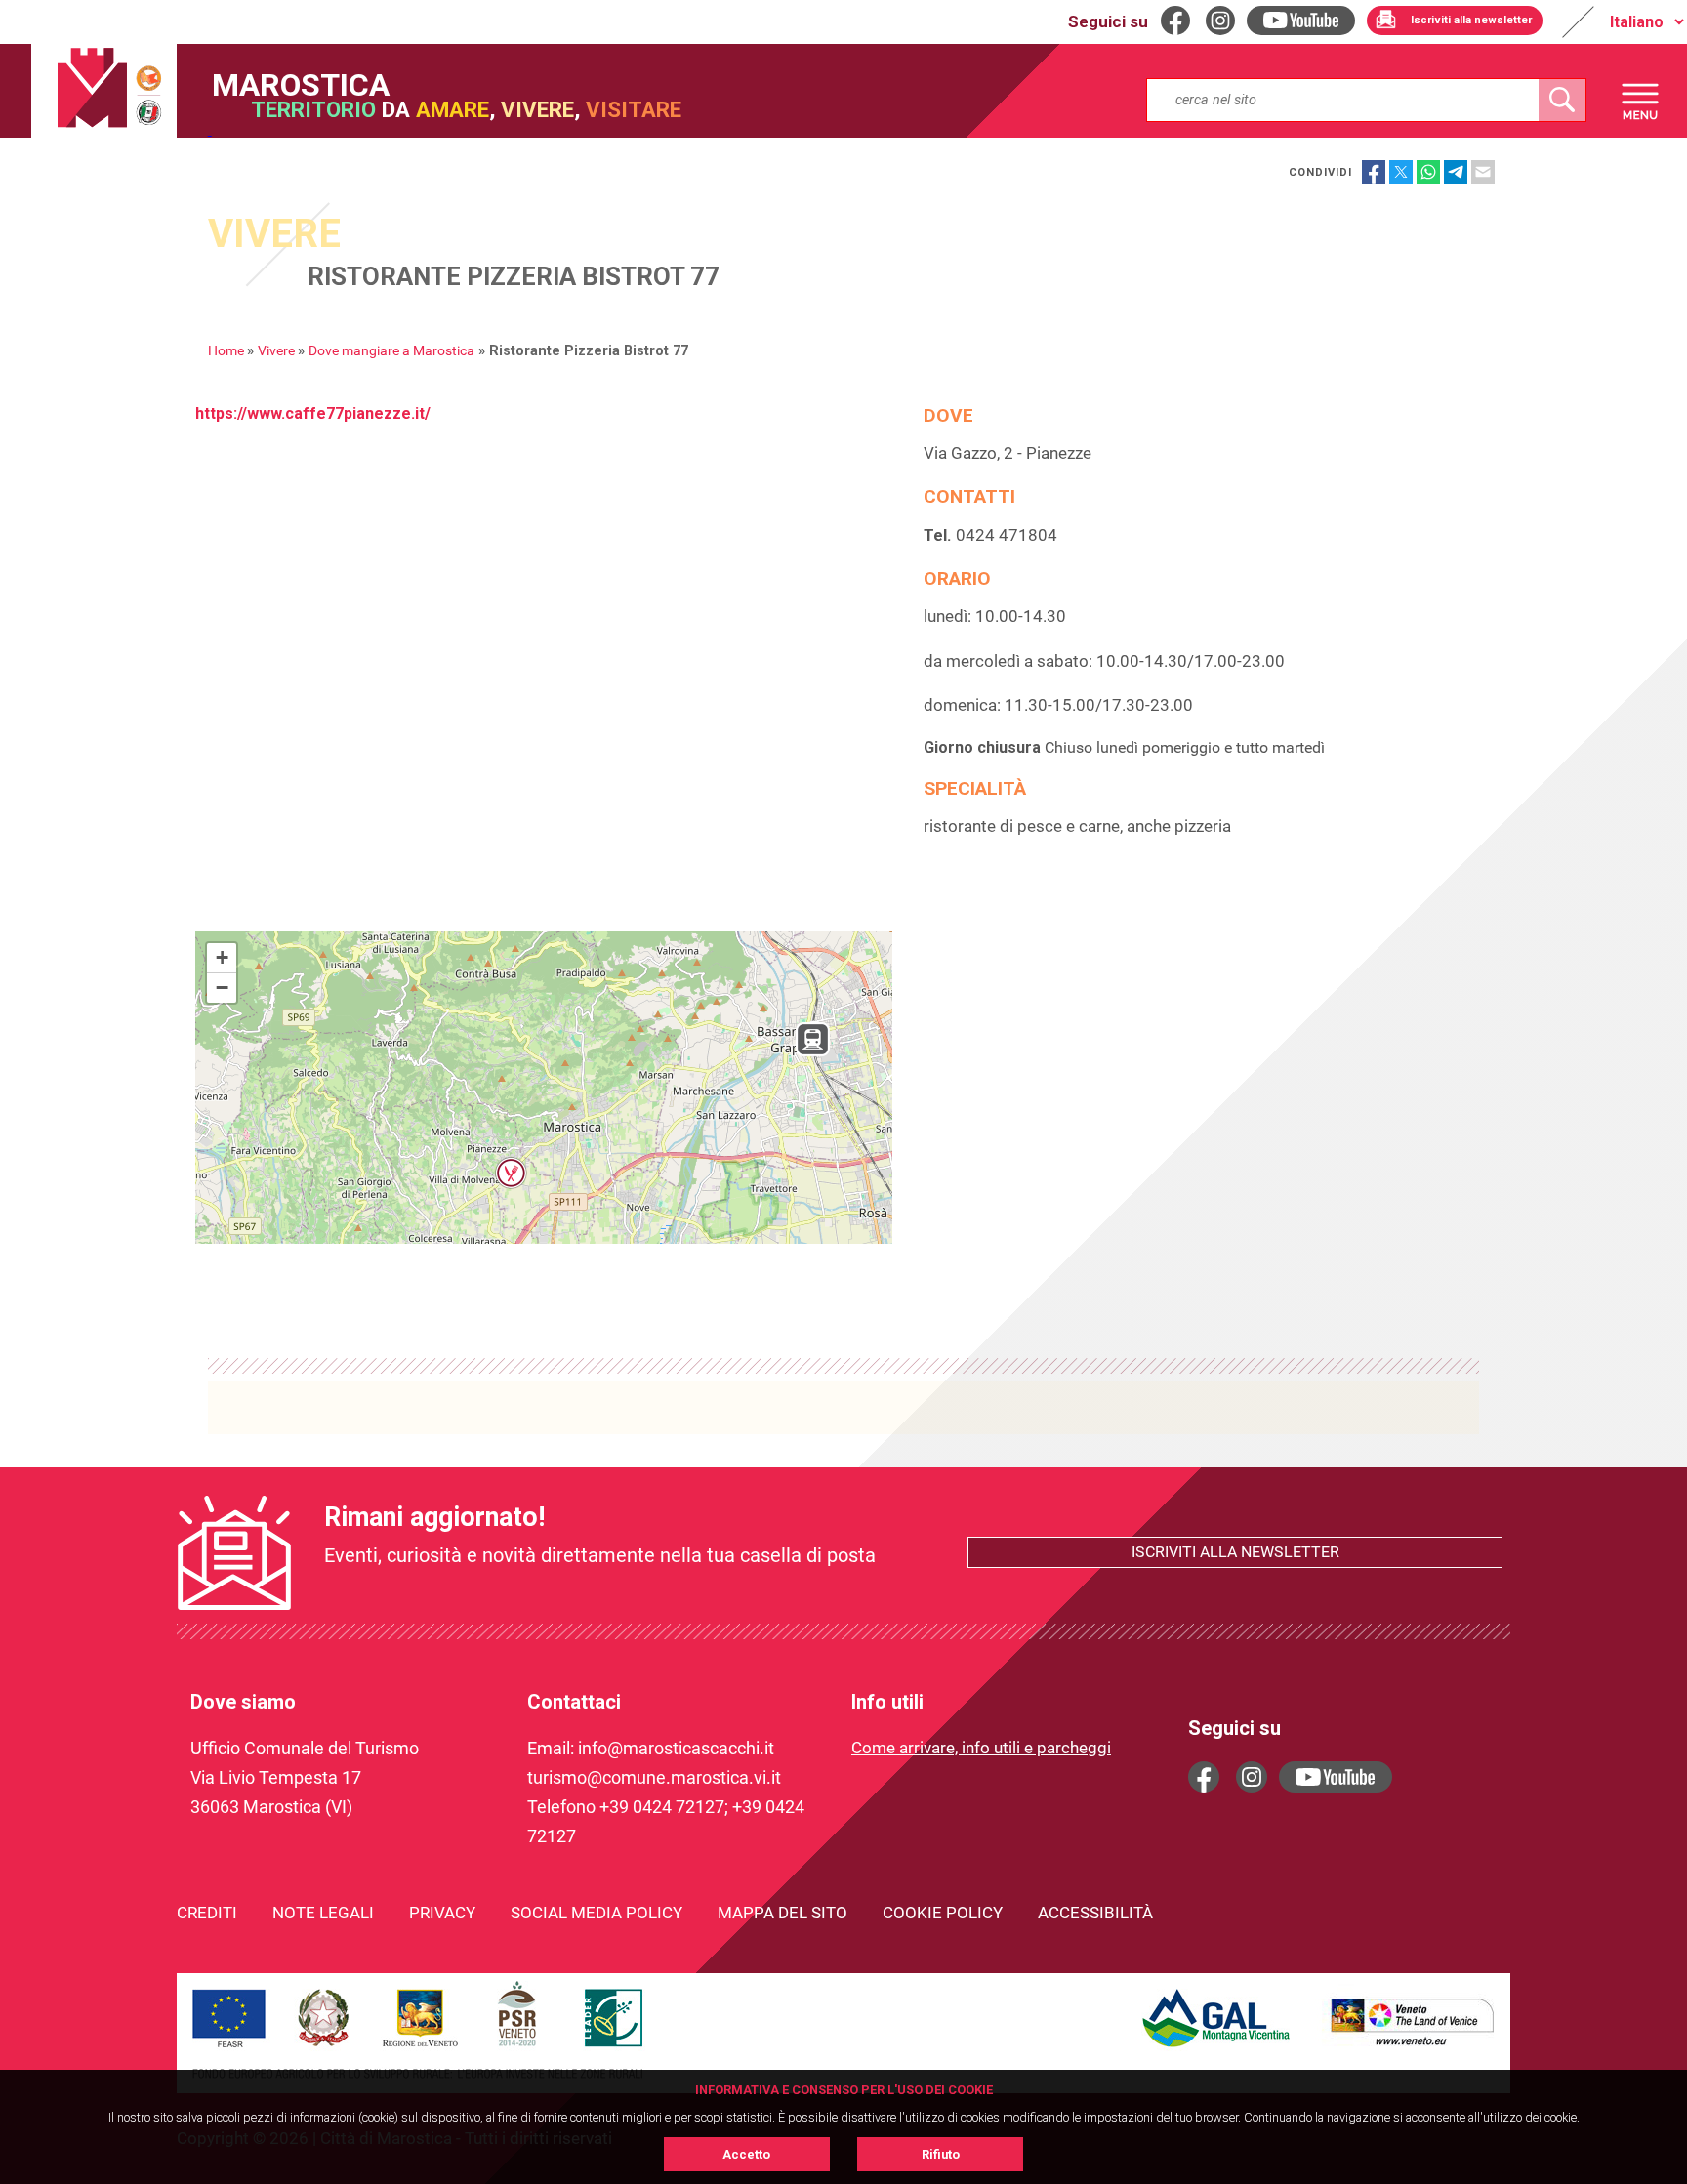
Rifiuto (941, 2154)
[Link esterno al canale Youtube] (1336, 1777)
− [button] (222, 988)
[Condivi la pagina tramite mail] (1483, 172)
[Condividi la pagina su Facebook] (1374, 172)
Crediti (207, 1913)
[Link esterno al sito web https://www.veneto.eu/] (1413, 2048)
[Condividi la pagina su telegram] (1456, 172)
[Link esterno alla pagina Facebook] (1204, 1777)
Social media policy (597, 1913)
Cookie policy (943, 1913)
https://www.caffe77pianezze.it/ (313, 413)
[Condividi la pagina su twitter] (1401, 172)
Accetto (746, 2154)
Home (226, 351)
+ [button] (222, 957)
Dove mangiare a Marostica (391, 351)
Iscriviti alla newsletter (1235, 1552)
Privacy (442, 1913)
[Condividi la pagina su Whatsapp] (1428, 172)
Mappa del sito (782, 1913)
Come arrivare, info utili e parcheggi (981, 1748)
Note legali (323, 1913)
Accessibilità (1095, 1913)
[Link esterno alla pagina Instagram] (1252, 1777)
